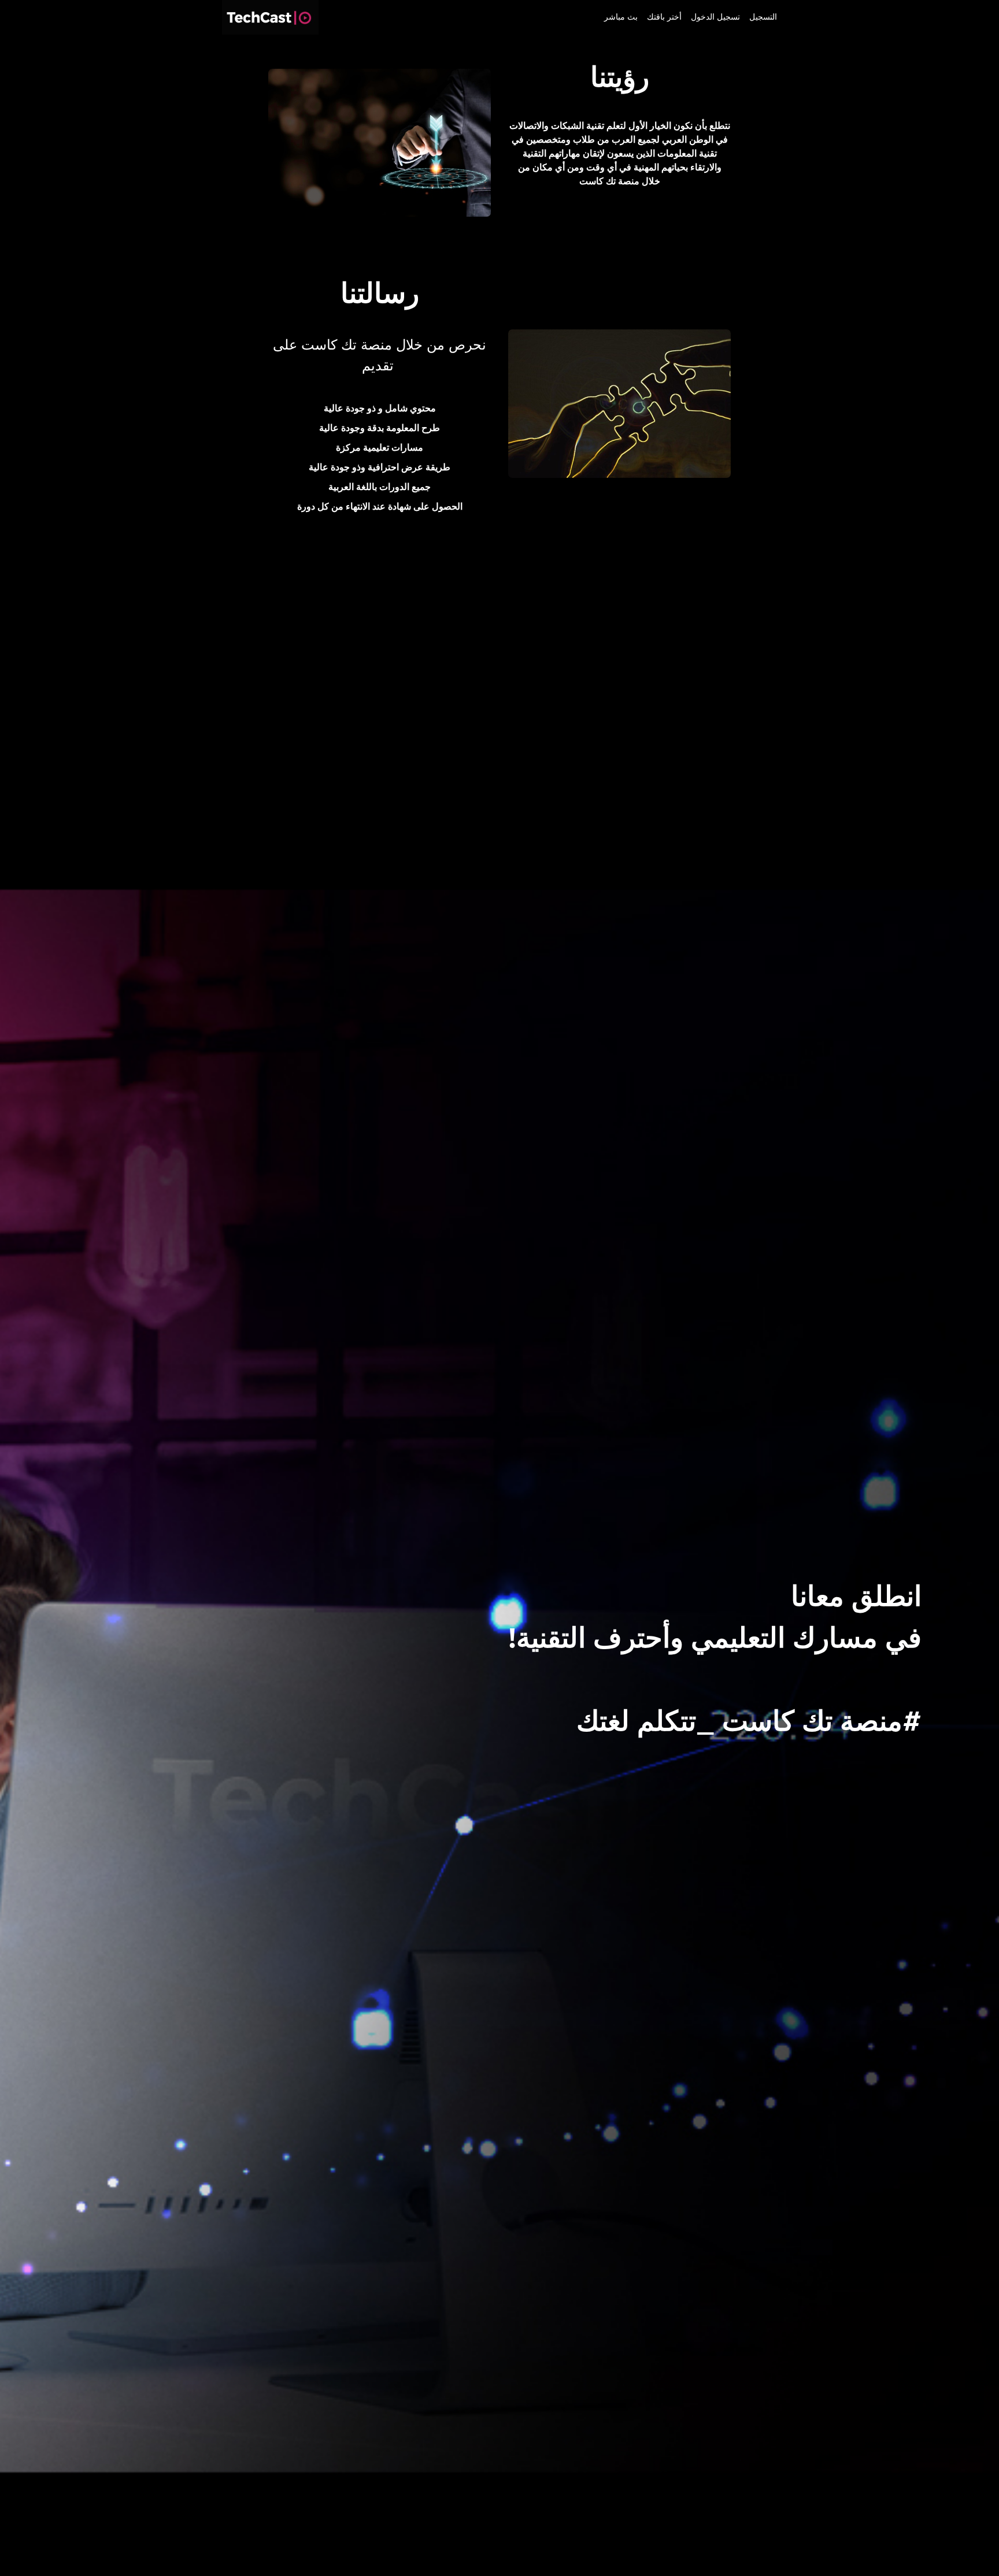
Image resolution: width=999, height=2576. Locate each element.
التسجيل (763, 17)
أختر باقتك (664, 17)
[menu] (686, 17)
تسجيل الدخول (715, 17)
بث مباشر (621, 17)
